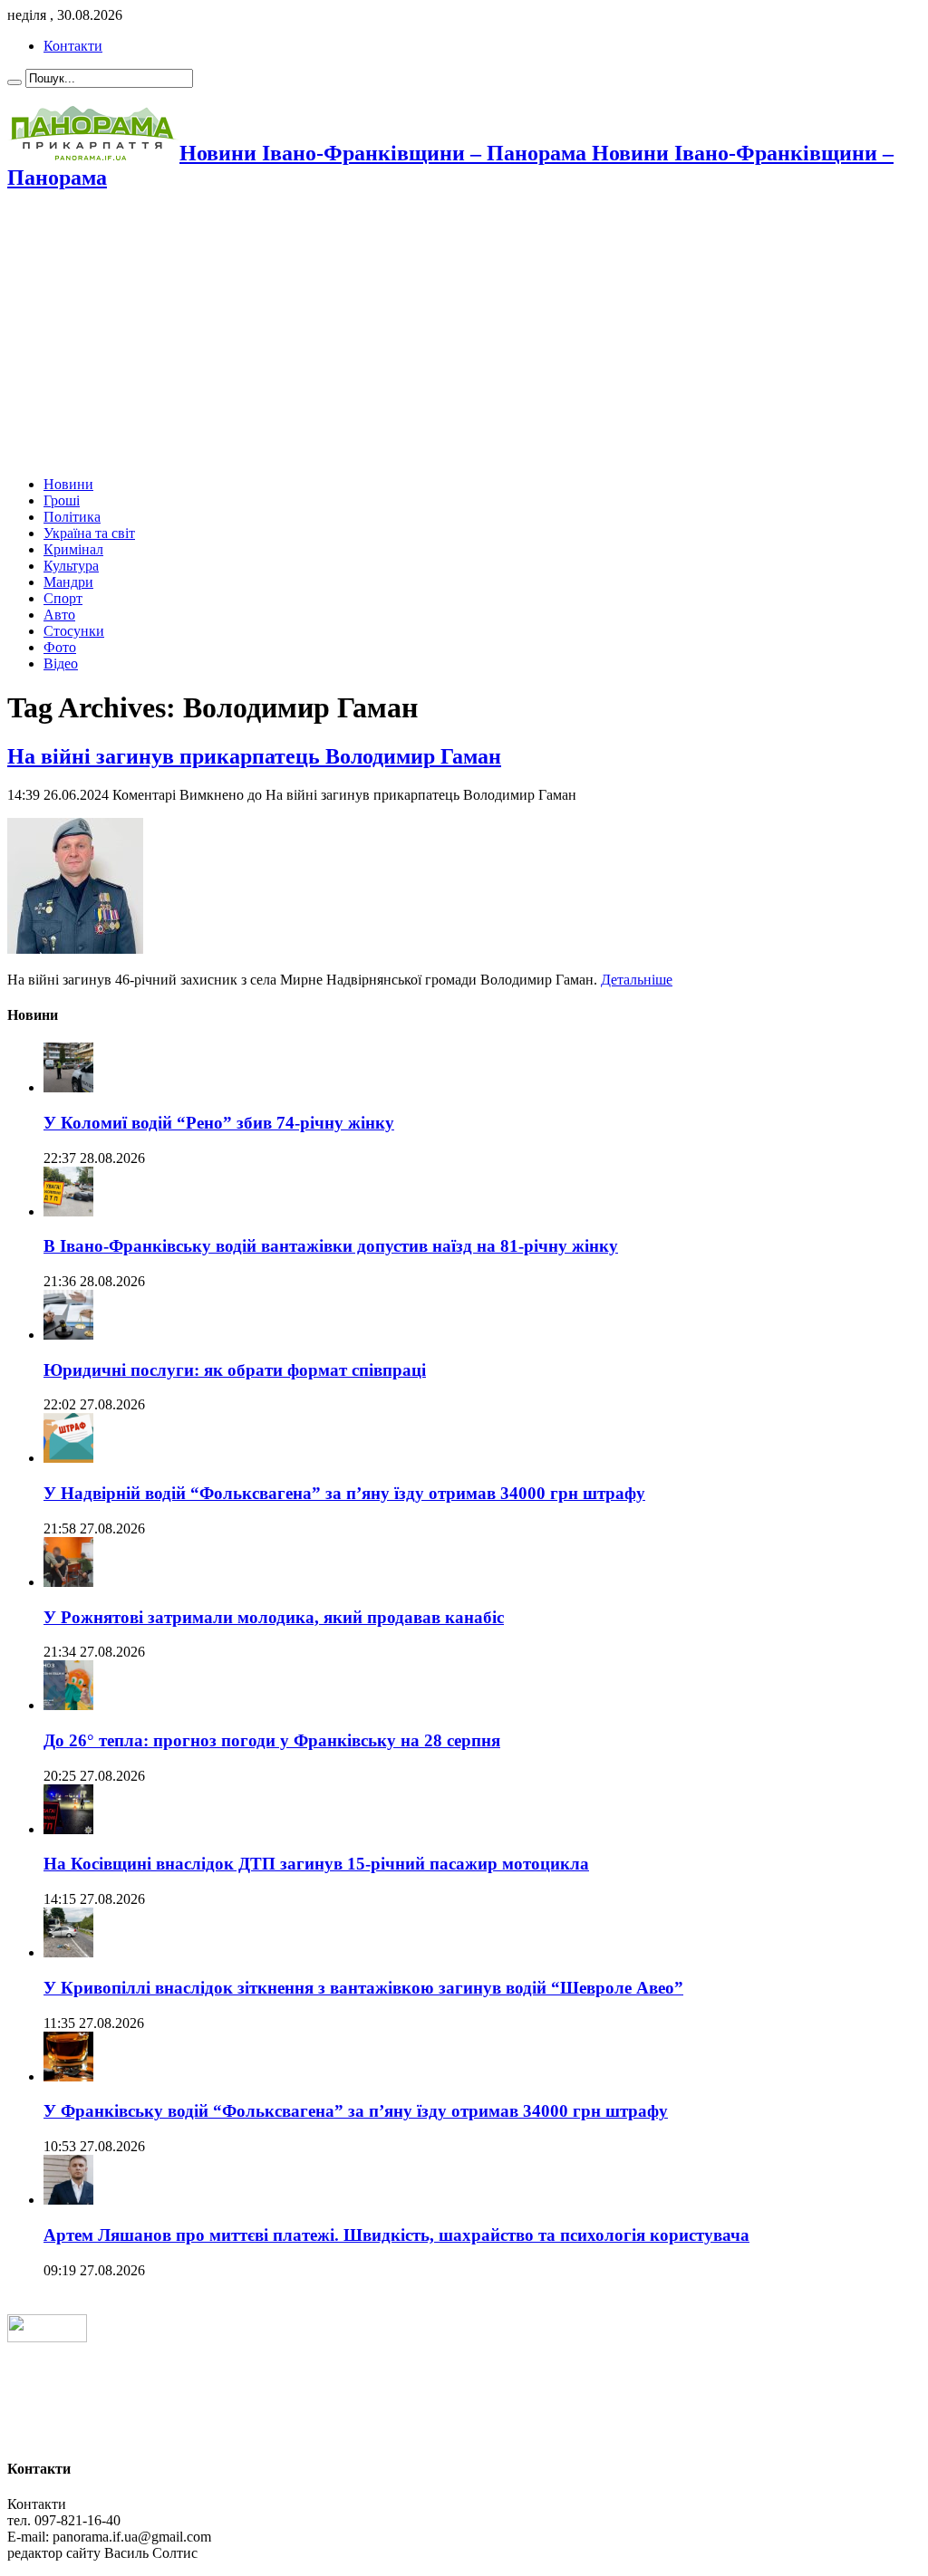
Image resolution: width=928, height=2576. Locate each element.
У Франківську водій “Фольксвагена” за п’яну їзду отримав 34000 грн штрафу (356, 2111)
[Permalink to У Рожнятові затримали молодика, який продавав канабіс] (68, 1582)
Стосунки (74, 631)
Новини (68, 484)
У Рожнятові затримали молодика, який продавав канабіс (274, 1617)
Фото (60, 647)
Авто (59, 615)
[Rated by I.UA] (47, 2337)
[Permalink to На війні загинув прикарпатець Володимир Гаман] (75, 949)
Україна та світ (89, 533)
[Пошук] (14, 82)
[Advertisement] (464, 335)
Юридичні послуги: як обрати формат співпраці (235, 1370)
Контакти (73, 46)
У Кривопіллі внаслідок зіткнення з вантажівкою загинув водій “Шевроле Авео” (363, 1988)
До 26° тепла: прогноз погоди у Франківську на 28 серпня (272, 1740)
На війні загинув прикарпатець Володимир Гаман (254, 756)
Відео (61, 663)
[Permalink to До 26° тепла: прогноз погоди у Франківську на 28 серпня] (68, 1705)
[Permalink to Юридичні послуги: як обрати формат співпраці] (68, 1335)
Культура (71, 566)
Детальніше (637, 980)
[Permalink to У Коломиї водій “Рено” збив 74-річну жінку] (68, 1087)
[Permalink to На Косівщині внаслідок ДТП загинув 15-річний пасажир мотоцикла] (68, 1829)
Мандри (68, 582)
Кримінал (73, 549)
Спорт (63, 598)
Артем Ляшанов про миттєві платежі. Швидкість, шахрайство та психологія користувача (396, 2235)
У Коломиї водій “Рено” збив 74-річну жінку (219, 1123)
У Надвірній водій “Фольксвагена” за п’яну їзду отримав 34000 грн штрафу (344, 1493)
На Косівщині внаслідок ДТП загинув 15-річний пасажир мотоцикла (316, 1864)
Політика (72, 517)
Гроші (62, 500)
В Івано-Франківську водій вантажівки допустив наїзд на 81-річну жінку (331, 1246)
